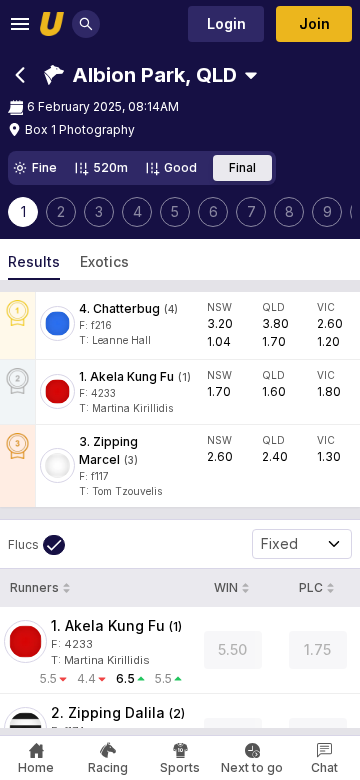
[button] (140, 75)
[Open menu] (20, 24)
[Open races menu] (251, 75)
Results (34, 261)
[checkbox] (36, 545)
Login (226, 23)
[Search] (86, 24)
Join (314, 23)
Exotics (104, 261)
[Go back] (20, 75)
